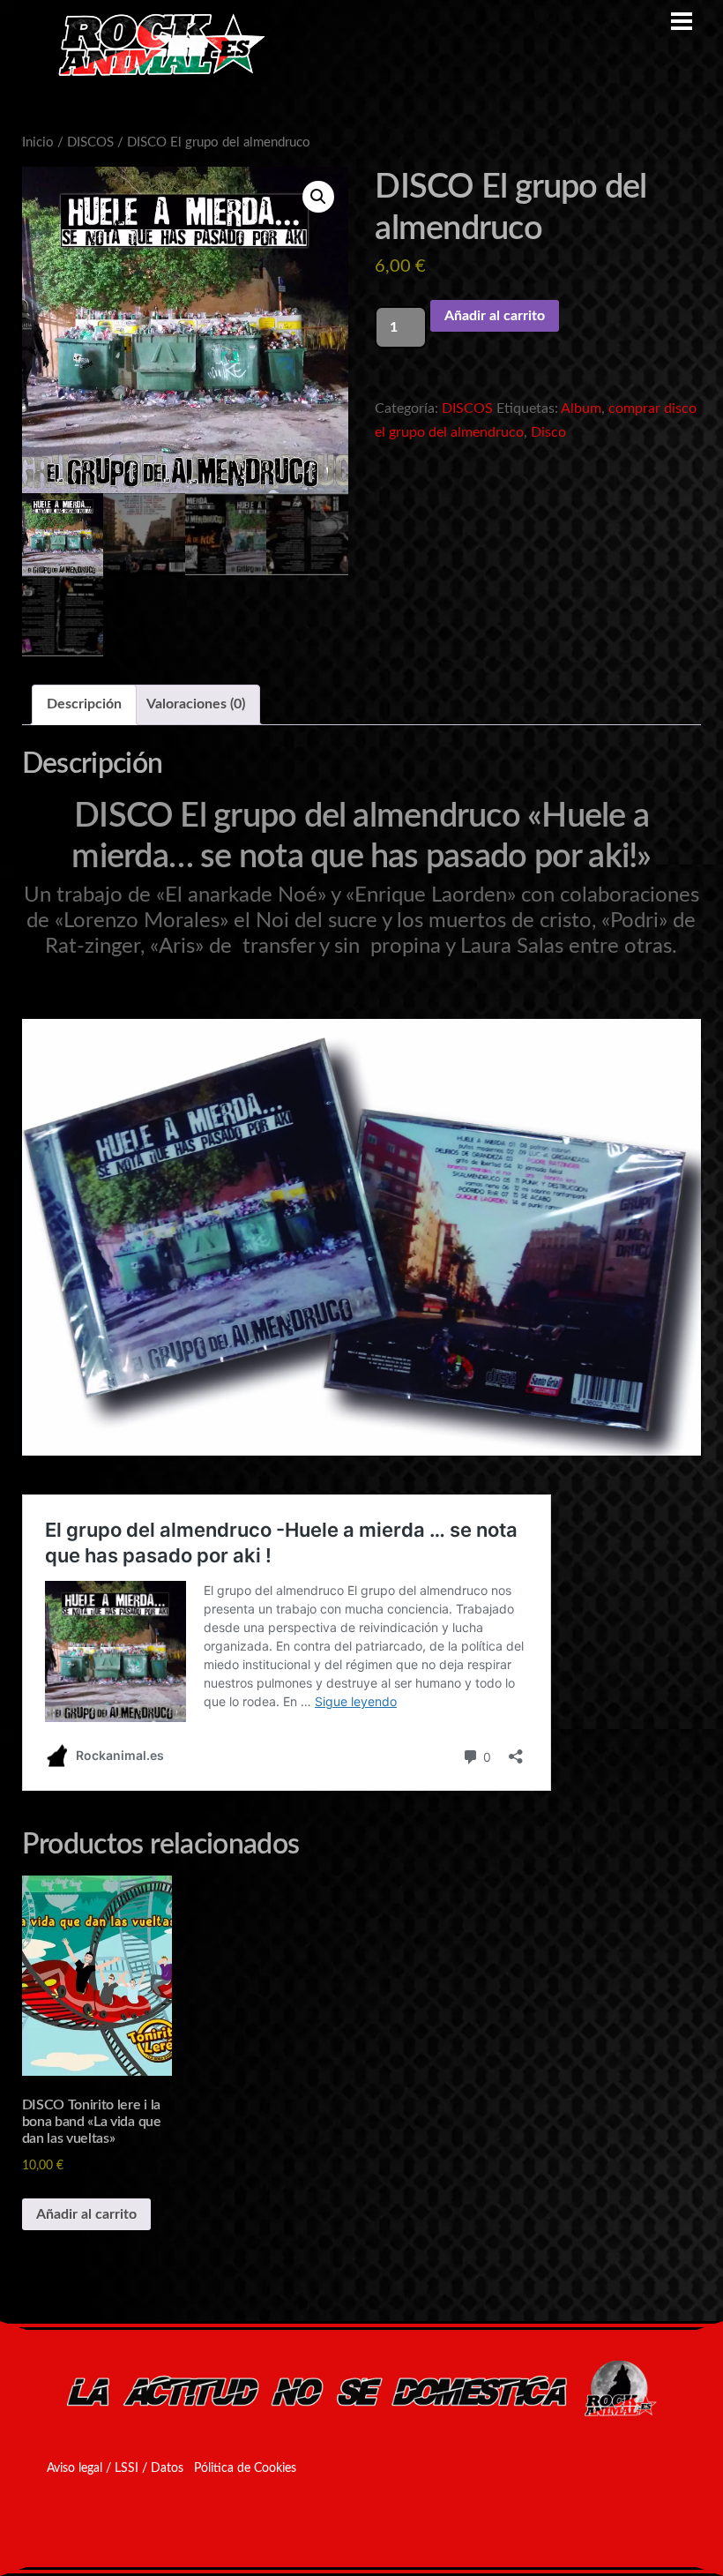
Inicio (38, 142)
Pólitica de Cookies (245, 2468)
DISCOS (90, 142)
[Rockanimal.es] (154, 73)
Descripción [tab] (84, 704)
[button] (318, 197)
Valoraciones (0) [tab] (196, 704)
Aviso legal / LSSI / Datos (115, 2468)
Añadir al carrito (495, 316)
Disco (548, 432)
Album (581, 408)
